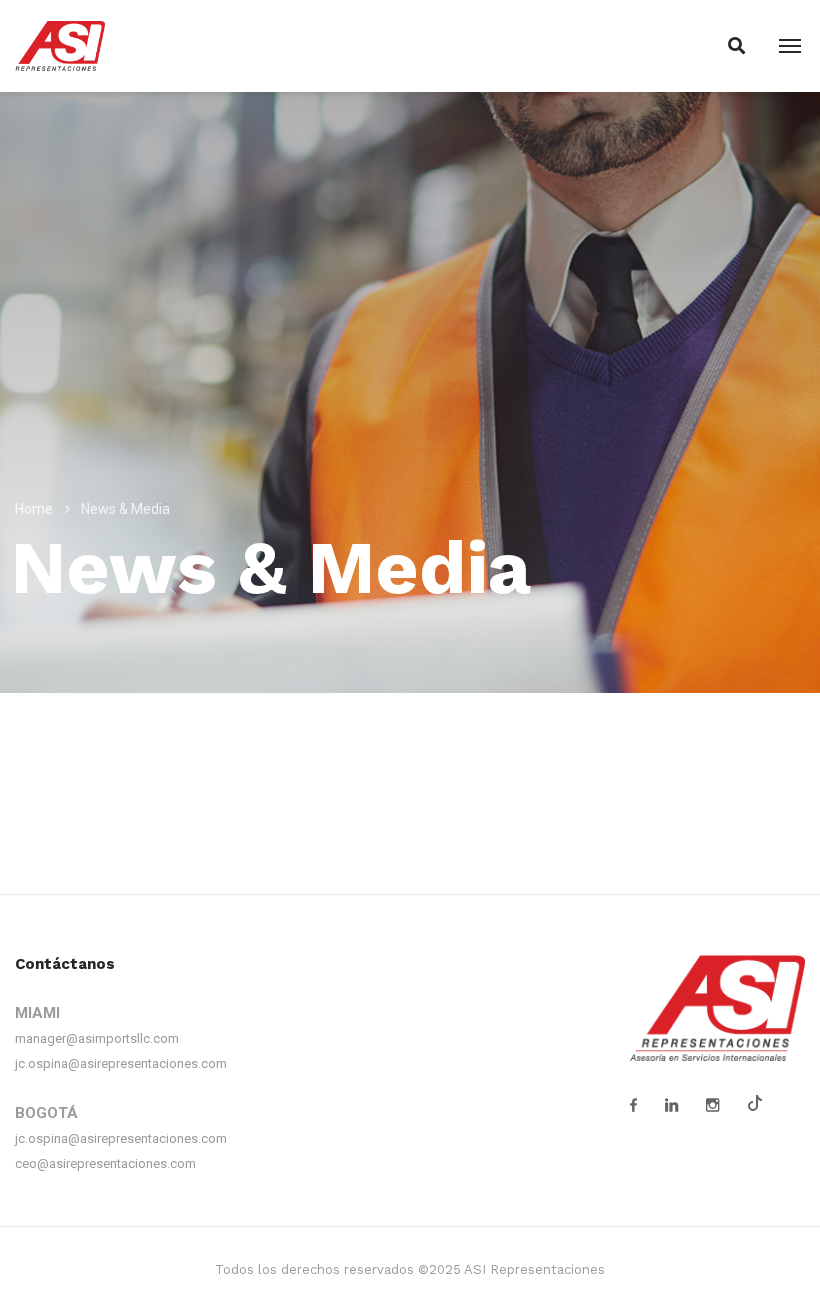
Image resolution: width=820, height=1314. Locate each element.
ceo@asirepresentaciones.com (105, 1163)
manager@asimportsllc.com (97, 1038)
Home (34, 509)
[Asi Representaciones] (60, 45)
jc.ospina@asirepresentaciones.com (121, 1063)
